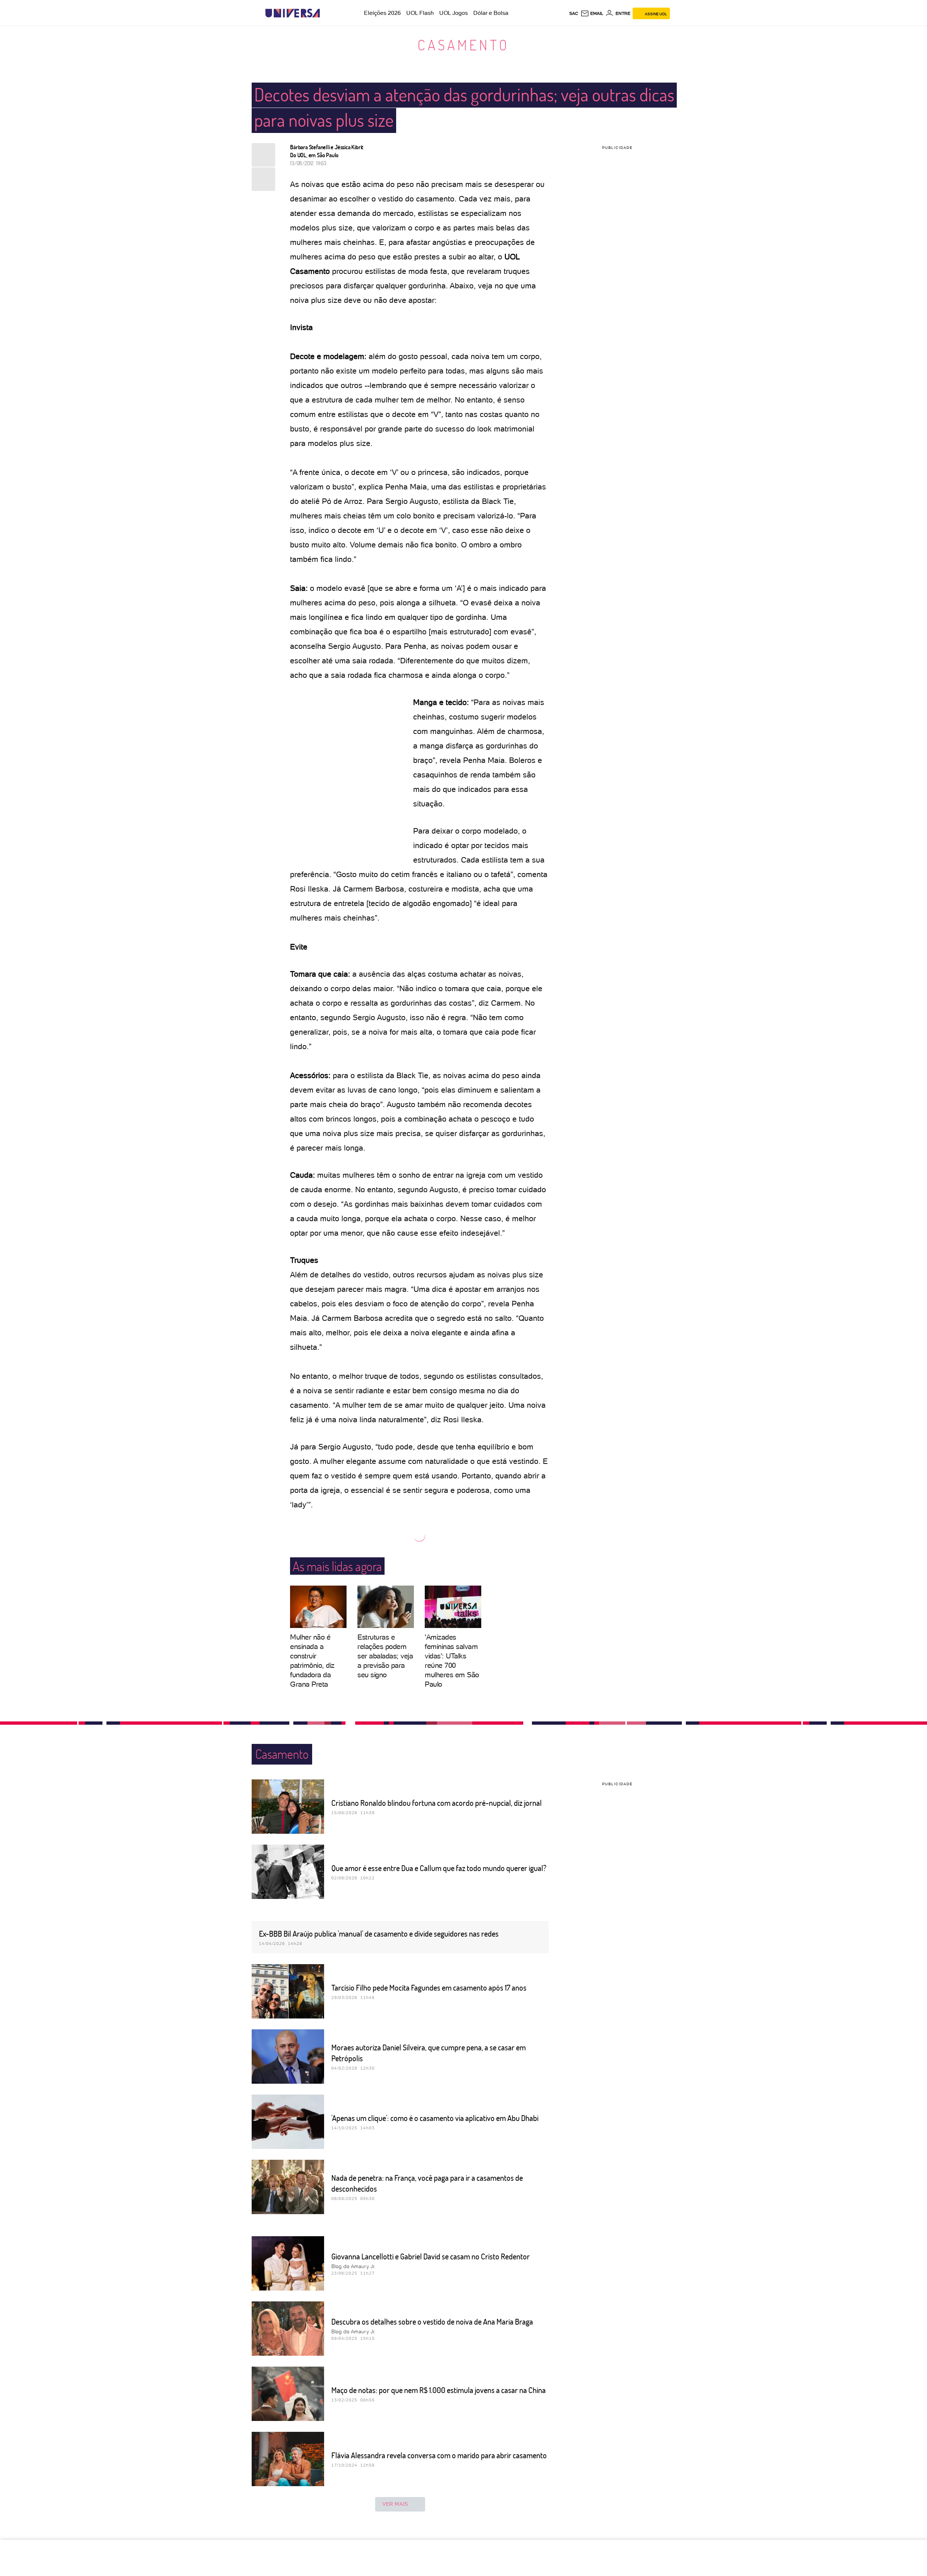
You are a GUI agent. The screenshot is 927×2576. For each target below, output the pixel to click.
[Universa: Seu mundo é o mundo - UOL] (293, 13)
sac (574, 13)
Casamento (463, 45)
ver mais (395, 2504)
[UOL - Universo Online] (326, 13)
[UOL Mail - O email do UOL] (592, 13)
